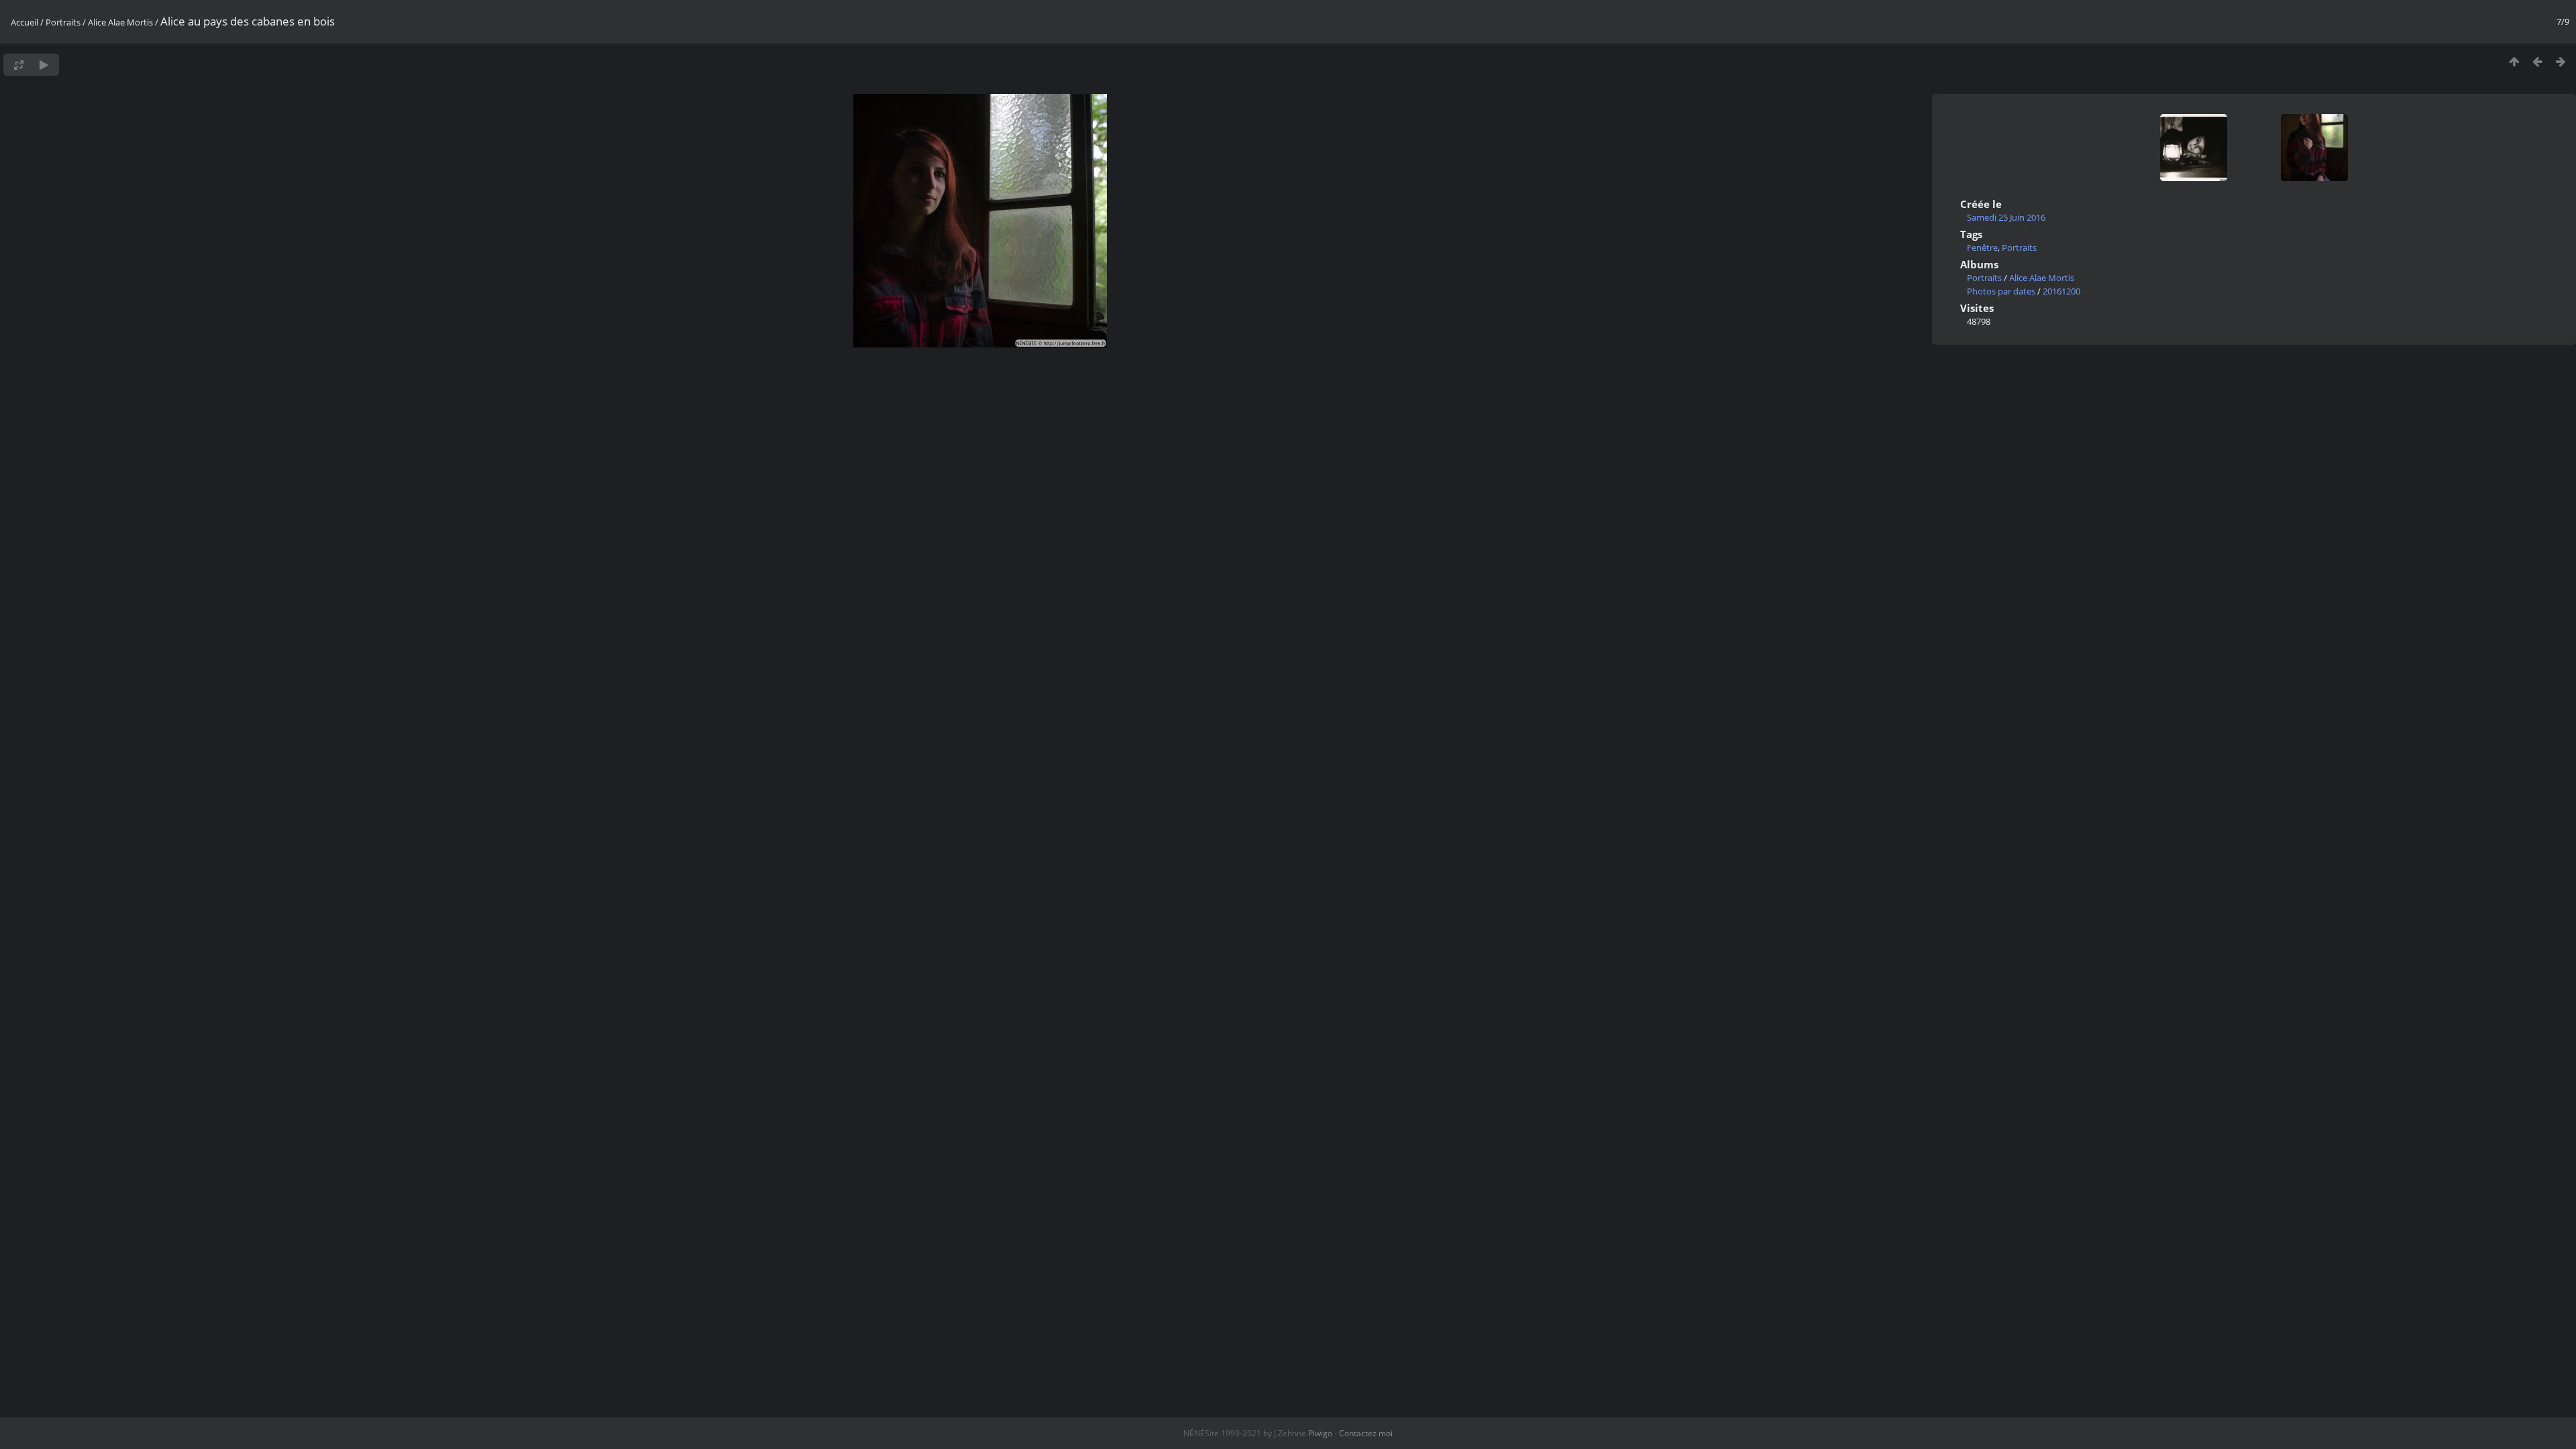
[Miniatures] (2514, 61)
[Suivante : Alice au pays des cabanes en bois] (2561, 61)
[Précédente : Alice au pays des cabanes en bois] (2537, 61)
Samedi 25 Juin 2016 (2006, 217)
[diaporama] (44, 65)
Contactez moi (1366, 1433)
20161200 (2061, 291)
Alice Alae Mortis (120, 22)
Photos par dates (2001, 291)
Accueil (24, 22)
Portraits (63, 22)
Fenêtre (1982, 248)
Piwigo (1320, 1433)
